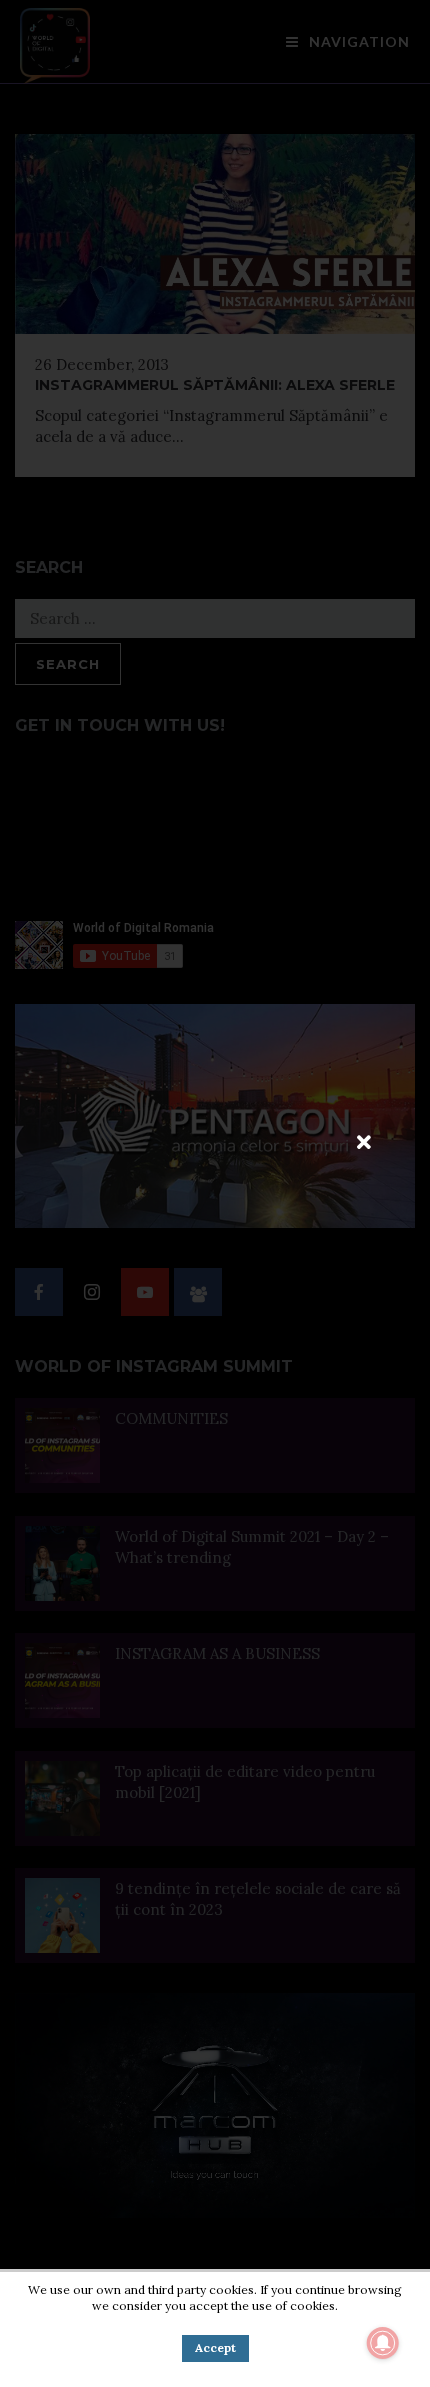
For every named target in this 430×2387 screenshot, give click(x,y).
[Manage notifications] (383, 2343)
